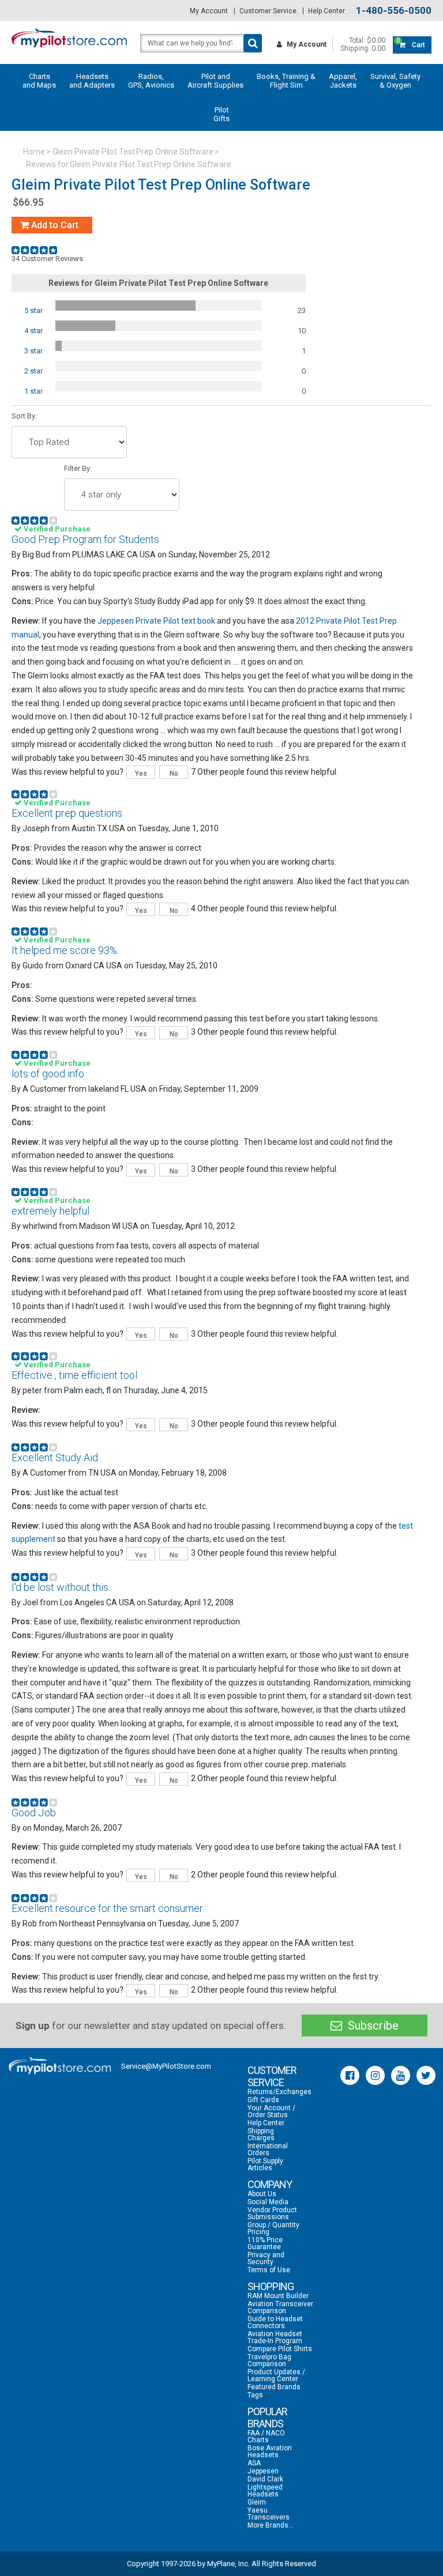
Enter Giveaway (117, 1310)
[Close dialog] (418, 1156)
